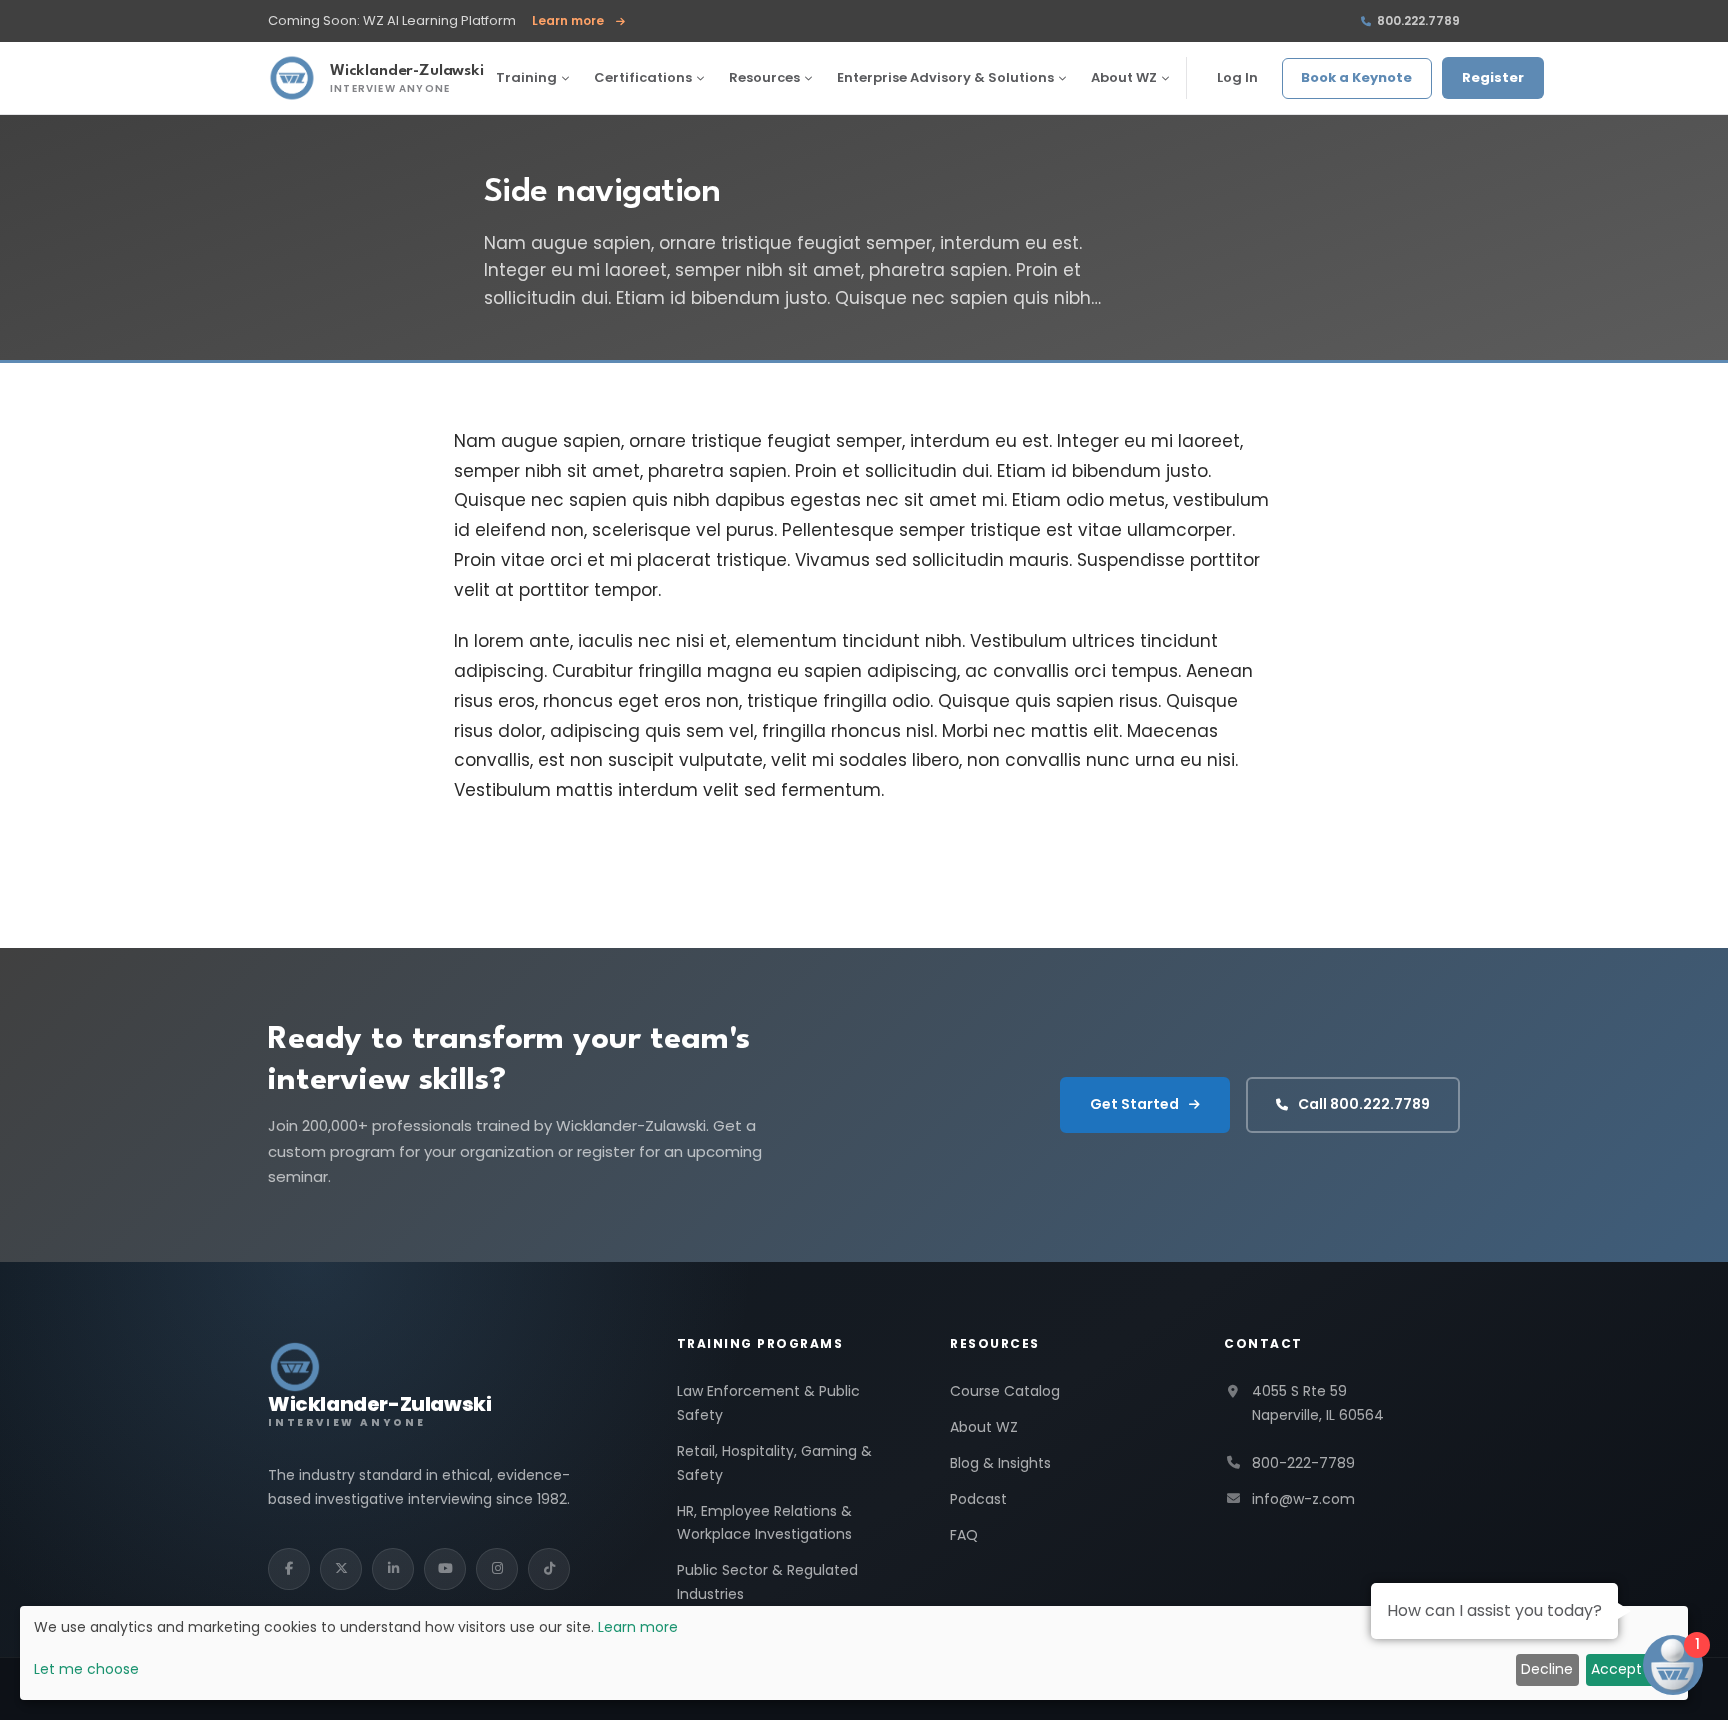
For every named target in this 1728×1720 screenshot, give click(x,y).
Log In (1237, 77)
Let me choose (86, 1669)
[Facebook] (289, 1569)
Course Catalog (1005, 1391)
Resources (764, 77)
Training (526, 77)
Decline (1547, 1669)
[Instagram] (497, 1569)
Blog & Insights (1000, 1463)
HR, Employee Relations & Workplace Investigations (764, 1523)
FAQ (964, 1535)
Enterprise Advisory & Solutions (945, 77)
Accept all (1626, 1669)
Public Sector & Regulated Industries (767, 1582)
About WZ (1124, 77)
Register (1493, 77)
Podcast (978, 1499)
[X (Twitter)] (341, 1569)
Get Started (1134, 1104)
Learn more (578, 21)
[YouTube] (445, 1569)
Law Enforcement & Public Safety (768, 1403)
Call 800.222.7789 (1364, 1104)
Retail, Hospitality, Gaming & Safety (774, 1463)
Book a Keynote (1356, 77)
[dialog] (854, 1653)
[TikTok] (549, 1569)
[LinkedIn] (393, 1569)
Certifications (643, 77)
